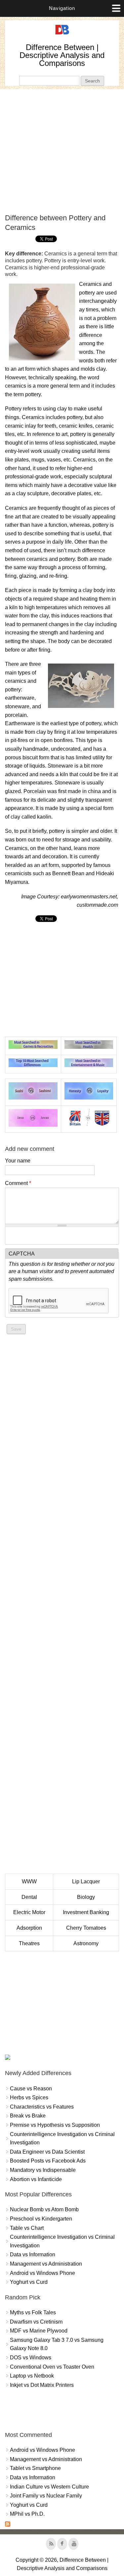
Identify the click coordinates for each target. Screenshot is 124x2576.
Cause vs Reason (31, 2089)
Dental (29, 1897)
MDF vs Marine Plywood (39, 2331)
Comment (18, 1183)
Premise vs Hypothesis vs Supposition (55, 2125)
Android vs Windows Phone (42, 2273)
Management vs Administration (46, 2264)
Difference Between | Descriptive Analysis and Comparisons (62, 55)
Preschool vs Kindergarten (41, 2219)
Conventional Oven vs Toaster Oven (52, 2367)
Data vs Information (33, 2254)
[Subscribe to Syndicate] (8, 2525)
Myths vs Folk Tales (33, 2312)
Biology (86, 1897)
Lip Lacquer (86, 1881)
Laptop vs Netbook (32, 2376)
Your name (18, 1161)
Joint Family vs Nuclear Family (46, 2496)
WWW (29, 1881)
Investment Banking (86, 1912)
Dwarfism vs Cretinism (36, 2322)
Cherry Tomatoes (86, 1928)
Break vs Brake (28, 2116)
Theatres (29, 1943)
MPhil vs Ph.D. (27, 2514)
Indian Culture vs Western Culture (49, 2487)
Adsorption (29, 1928)
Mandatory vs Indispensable (43, 2170)
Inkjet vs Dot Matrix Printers (42, 2385)
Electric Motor (29, 1912)
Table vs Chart (27, 2228)
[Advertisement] (62, 151)
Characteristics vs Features (42, 2107)
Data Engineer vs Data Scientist (47, 2152)
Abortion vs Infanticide (36, 2179)
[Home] (62, 35)
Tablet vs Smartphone (35, 2468)
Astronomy (86, 1943)
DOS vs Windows (31, 2358)
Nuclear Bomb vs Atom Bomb (44, 2209)
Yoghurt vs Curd (29, 2282)
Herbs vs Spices (29, 2097)
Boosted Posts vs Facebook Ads (48, 2161)
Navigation (62, 8)
